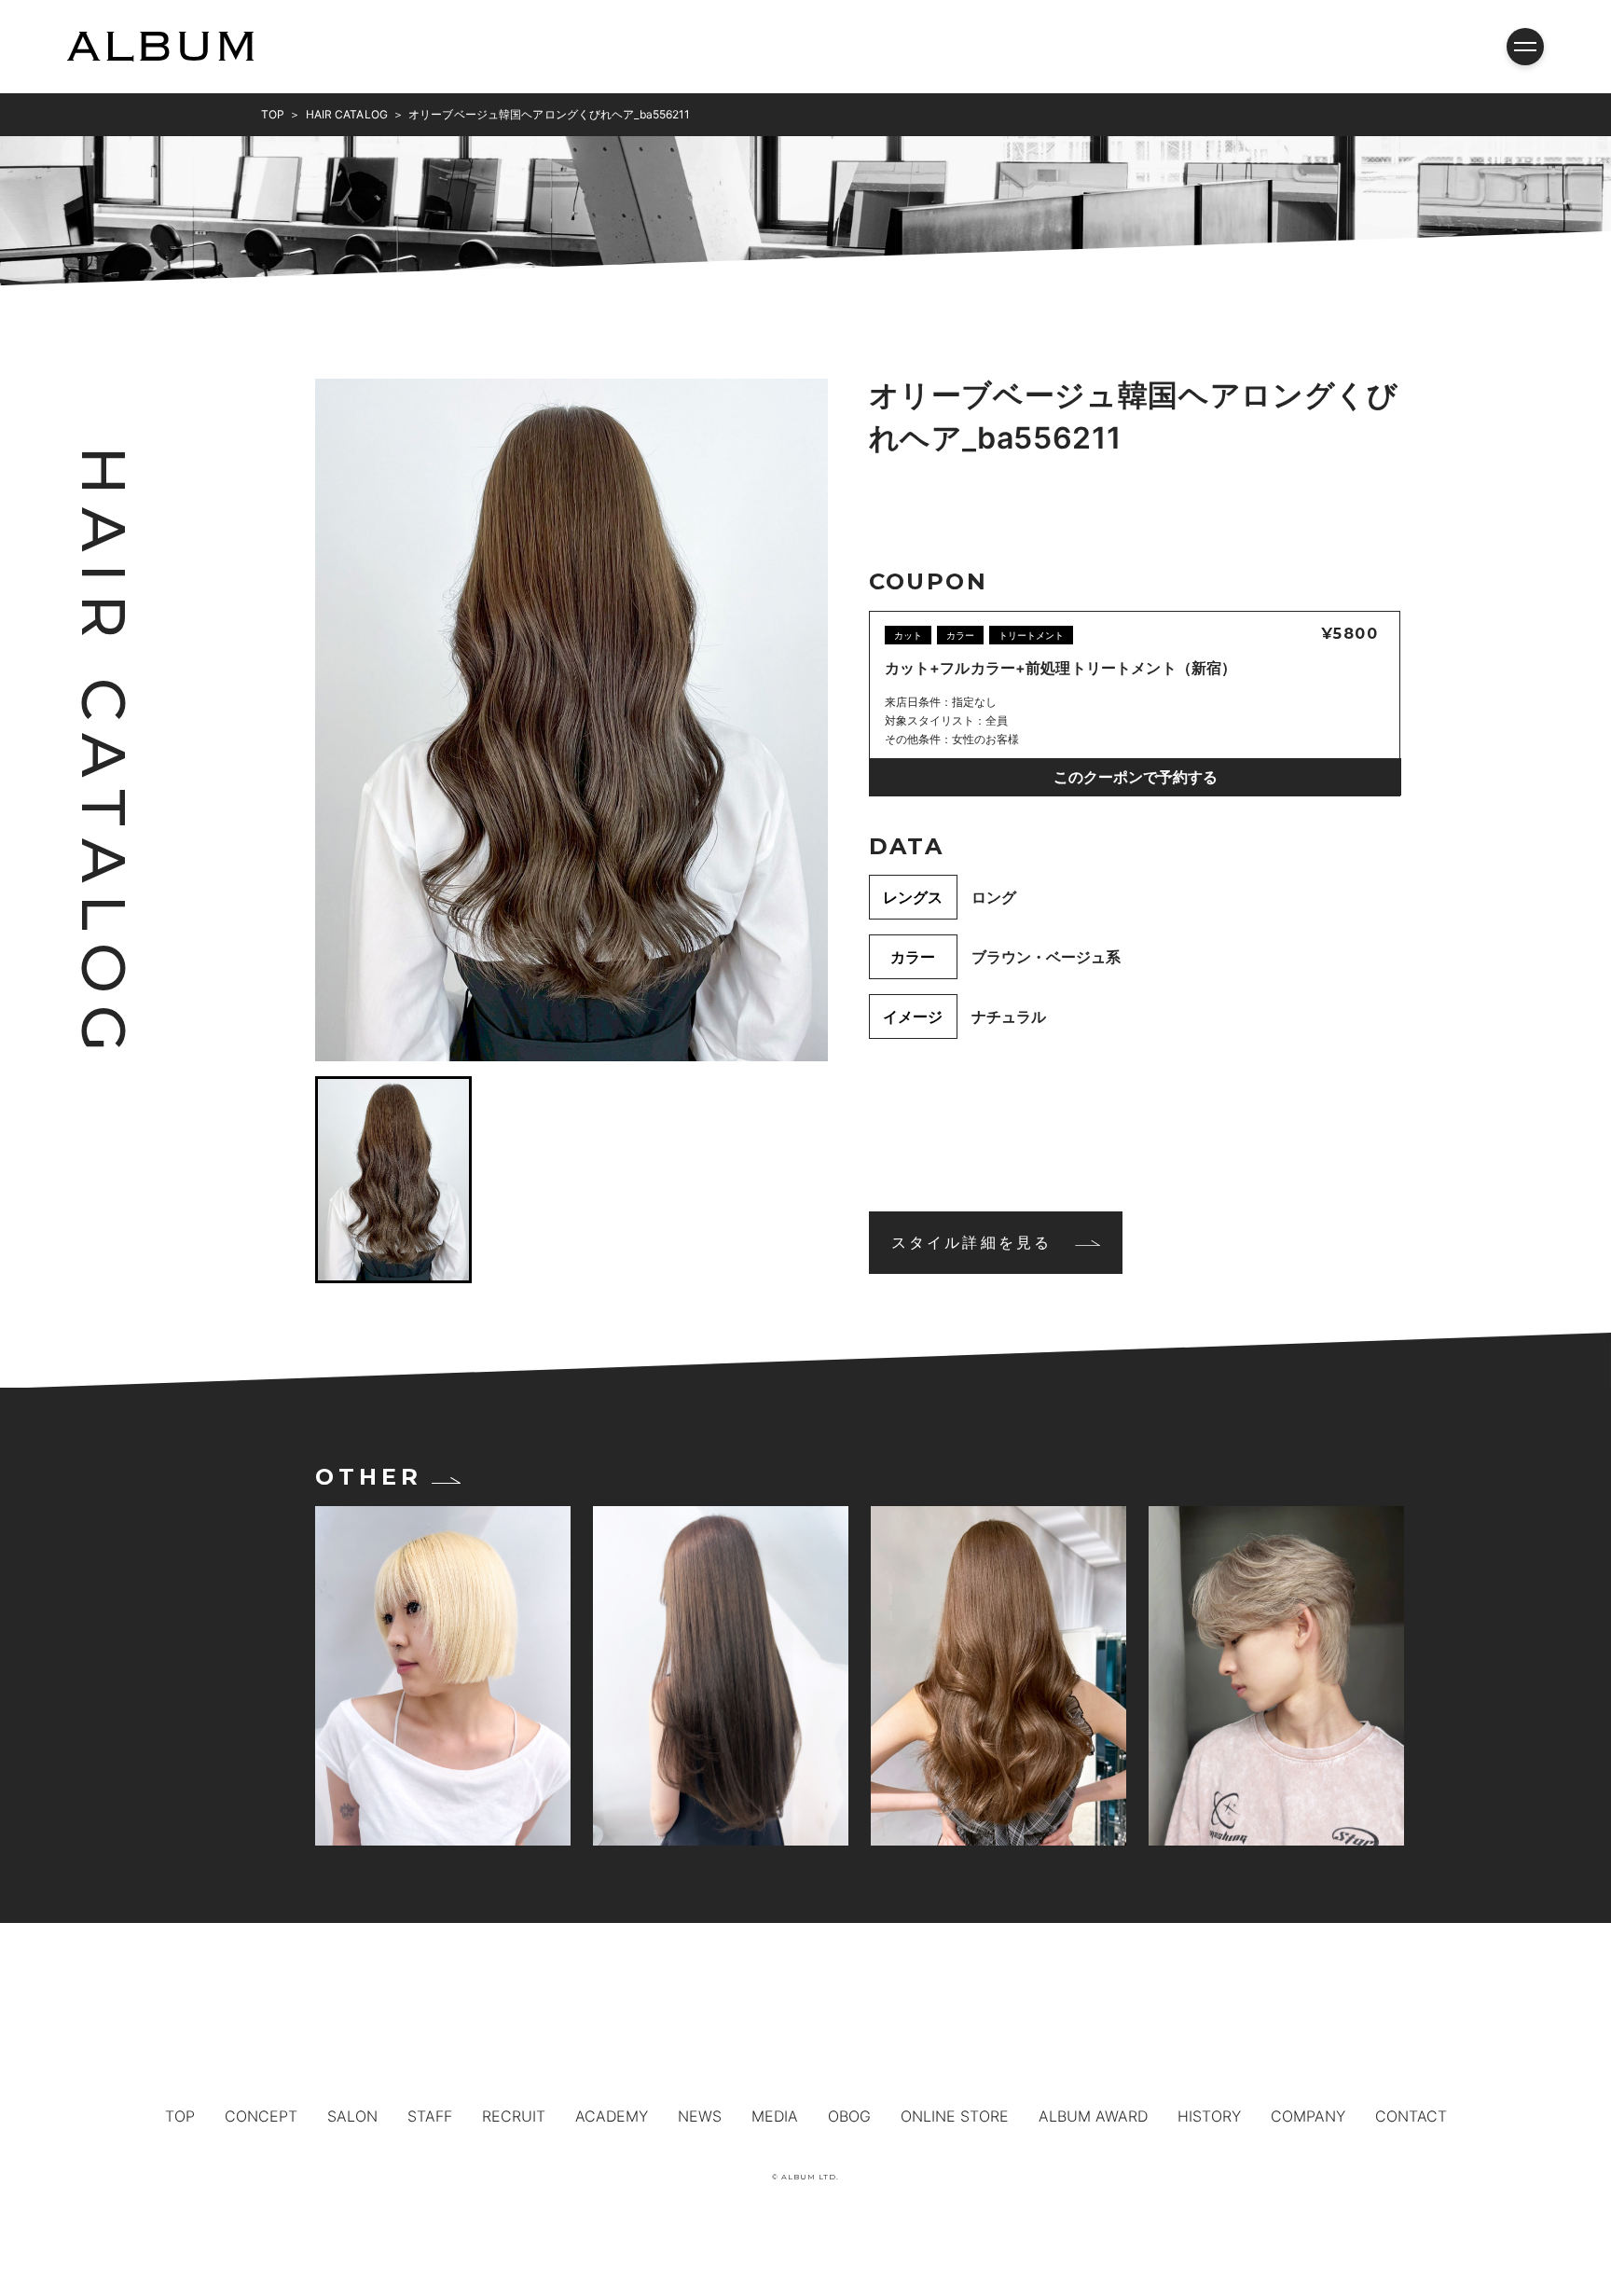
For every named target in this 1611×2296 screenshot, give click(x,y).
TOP (180, 2116)
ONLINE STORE (955, 2116)
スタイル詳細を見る (972, 1242)
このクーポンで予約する (1136, 777)
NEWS (700, 2116)
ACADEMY (612, 2116)
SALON (352, 2116)
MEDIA (775, 2116)
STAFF (430, 2116)
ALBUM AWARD (1093, 2116)
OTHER (368, 1477)
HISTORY (1209, 2116)
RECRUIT (514, 2116)
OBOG (849, 2116)
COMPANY (1308, 2116)
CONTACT (1411, 2116)
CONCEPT (261, 2116)
